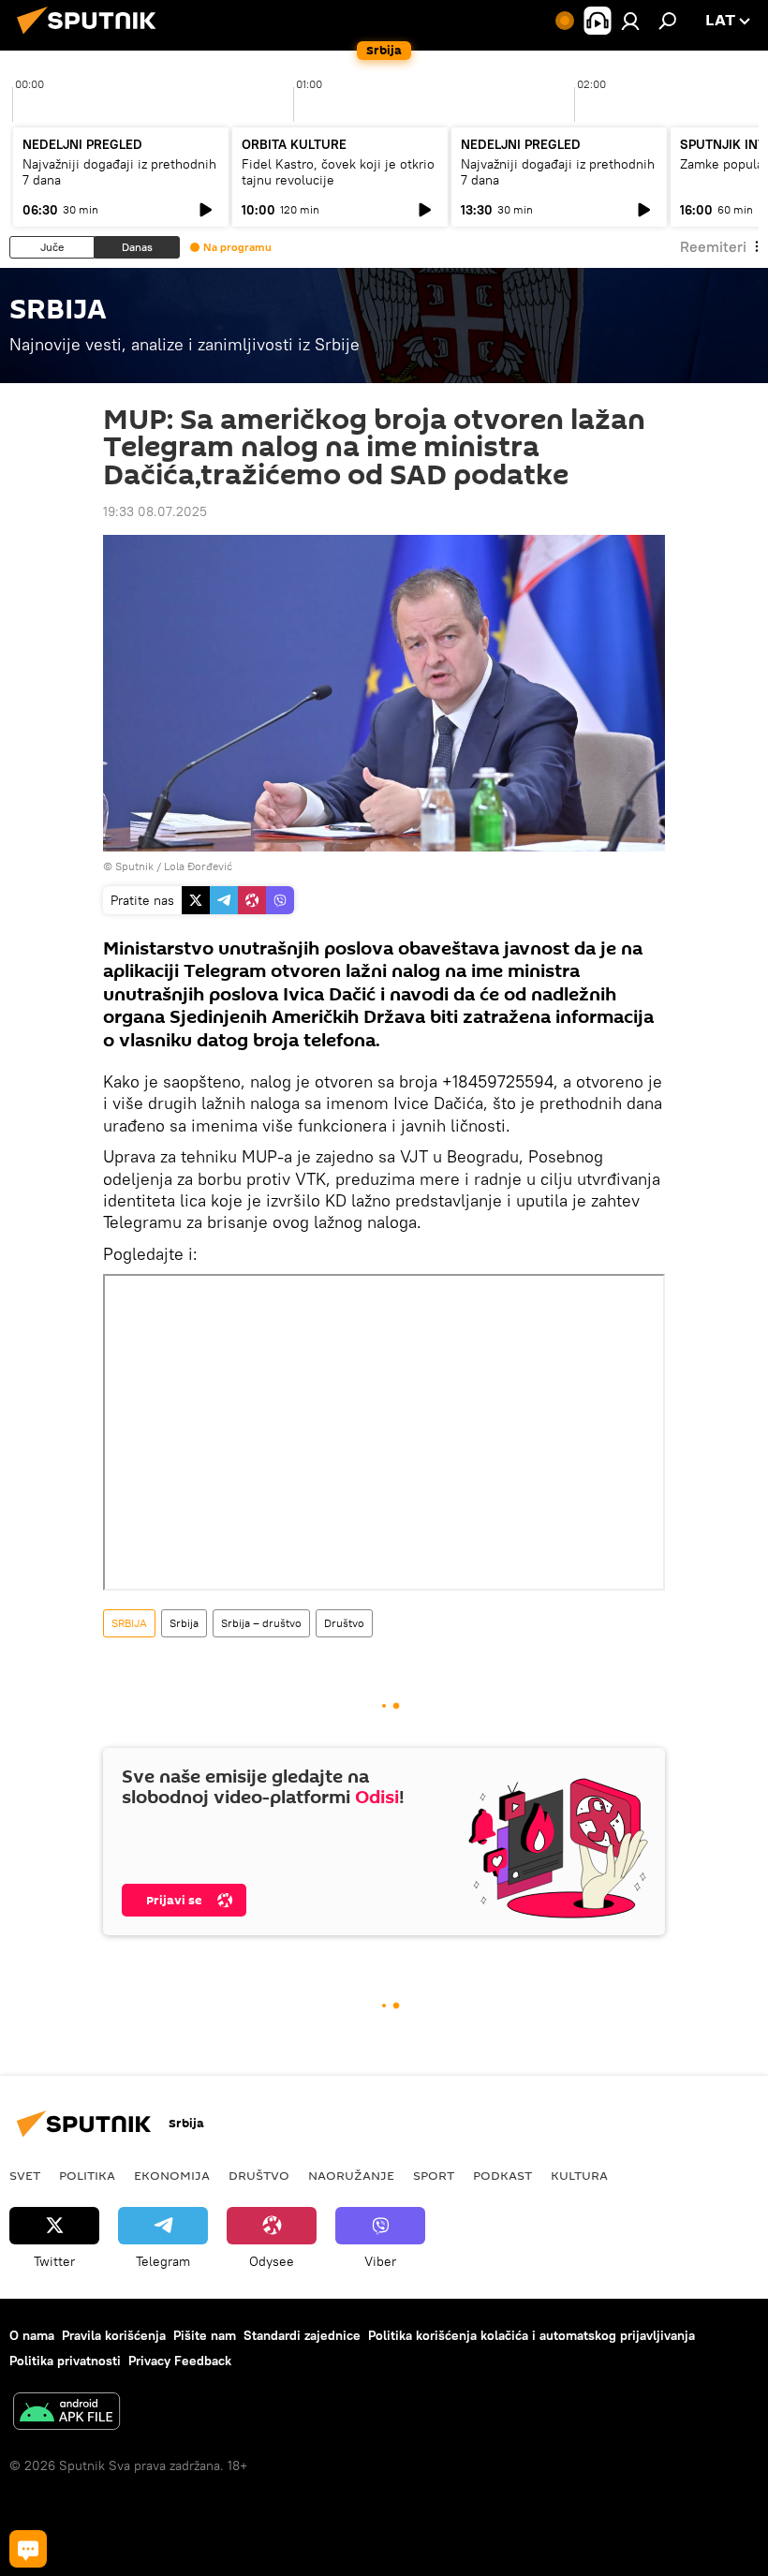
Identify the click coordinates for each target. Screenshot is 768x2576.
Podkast (502, 2175)
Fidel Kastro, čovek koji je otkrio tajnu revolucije (338, 172)
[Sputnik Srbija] (92, 37)
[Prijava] (630, 21)
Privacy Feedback (180, 2361)
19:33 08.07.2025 (155, 511)
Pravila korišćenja (114, 2335)
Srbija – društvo (261, 1623)
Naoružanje (351, 2175)
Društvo (344, 1623)
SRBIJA (129, 1623)
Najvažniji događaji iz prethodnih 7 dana (119, 172)
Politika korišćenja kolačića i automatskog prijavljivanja (532, 2335)
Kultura (579, 2175)
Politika (87, 2175)
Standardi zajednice (302, 2335)
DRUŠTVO (259, 2175)
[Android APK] (66, 2413)
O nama (32, 2335)
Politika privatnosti (65, 2361)
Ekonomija (172, 2175)
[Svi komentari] (28, 2549)
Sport (434, 2175)
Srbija (184, 1623)
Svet (25, 2175)
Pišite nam (205, 2335)
